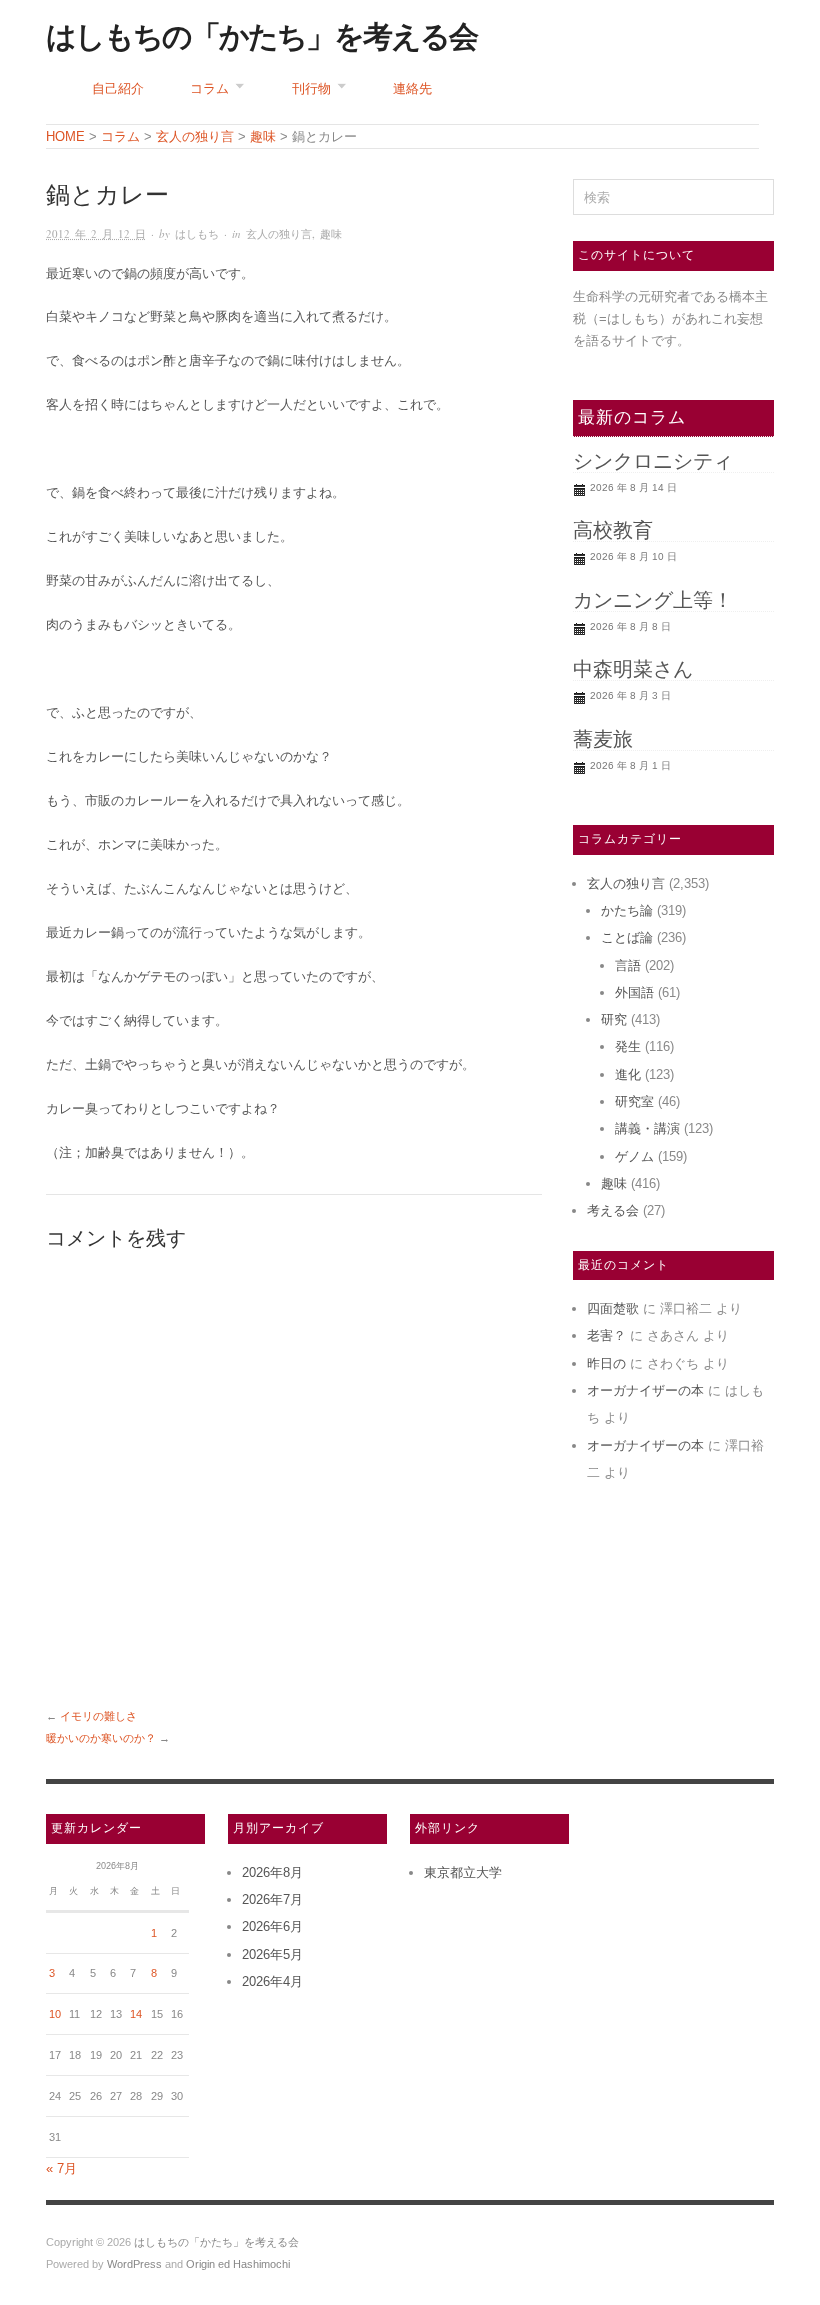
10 (55, 2014)
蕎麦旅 (603, 739)
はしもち (197, 233)
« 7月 (61, 2168)
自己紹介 (118, 88)
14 (136, 2014)
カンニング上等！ (653, 600)
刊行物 (311, 88)
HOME (65, 136)
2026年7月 (272, 1899)
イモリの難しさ (98, 1716)
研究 (614, 1019)
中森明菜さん (633, 669)
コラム (209, 88)
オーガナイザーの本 (645, 1390)
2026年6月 (272, 1926)
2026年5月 (272, 1954)
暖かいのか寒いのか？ (101, 1738)
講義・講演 (647, 1128)
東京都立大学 (463, 1872)
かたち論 (627, 910)
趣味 (331, 233)
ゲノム (634, 1156)
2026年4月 (272, 1981)
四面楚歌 (613, 1308)
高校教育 (613, 530)
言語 (628, 965)
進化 (628, 1074)
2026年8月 (272, 1872)
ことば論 (627, 937)
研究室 (634, 1101)
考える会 (613, 1210)
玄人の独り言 (279, 233)
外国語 (634, 992)
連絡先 (412, 88)
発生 (628, 1046)
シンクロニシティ (653, 461)
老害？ (606, 1335)
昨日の (606, 1363)
